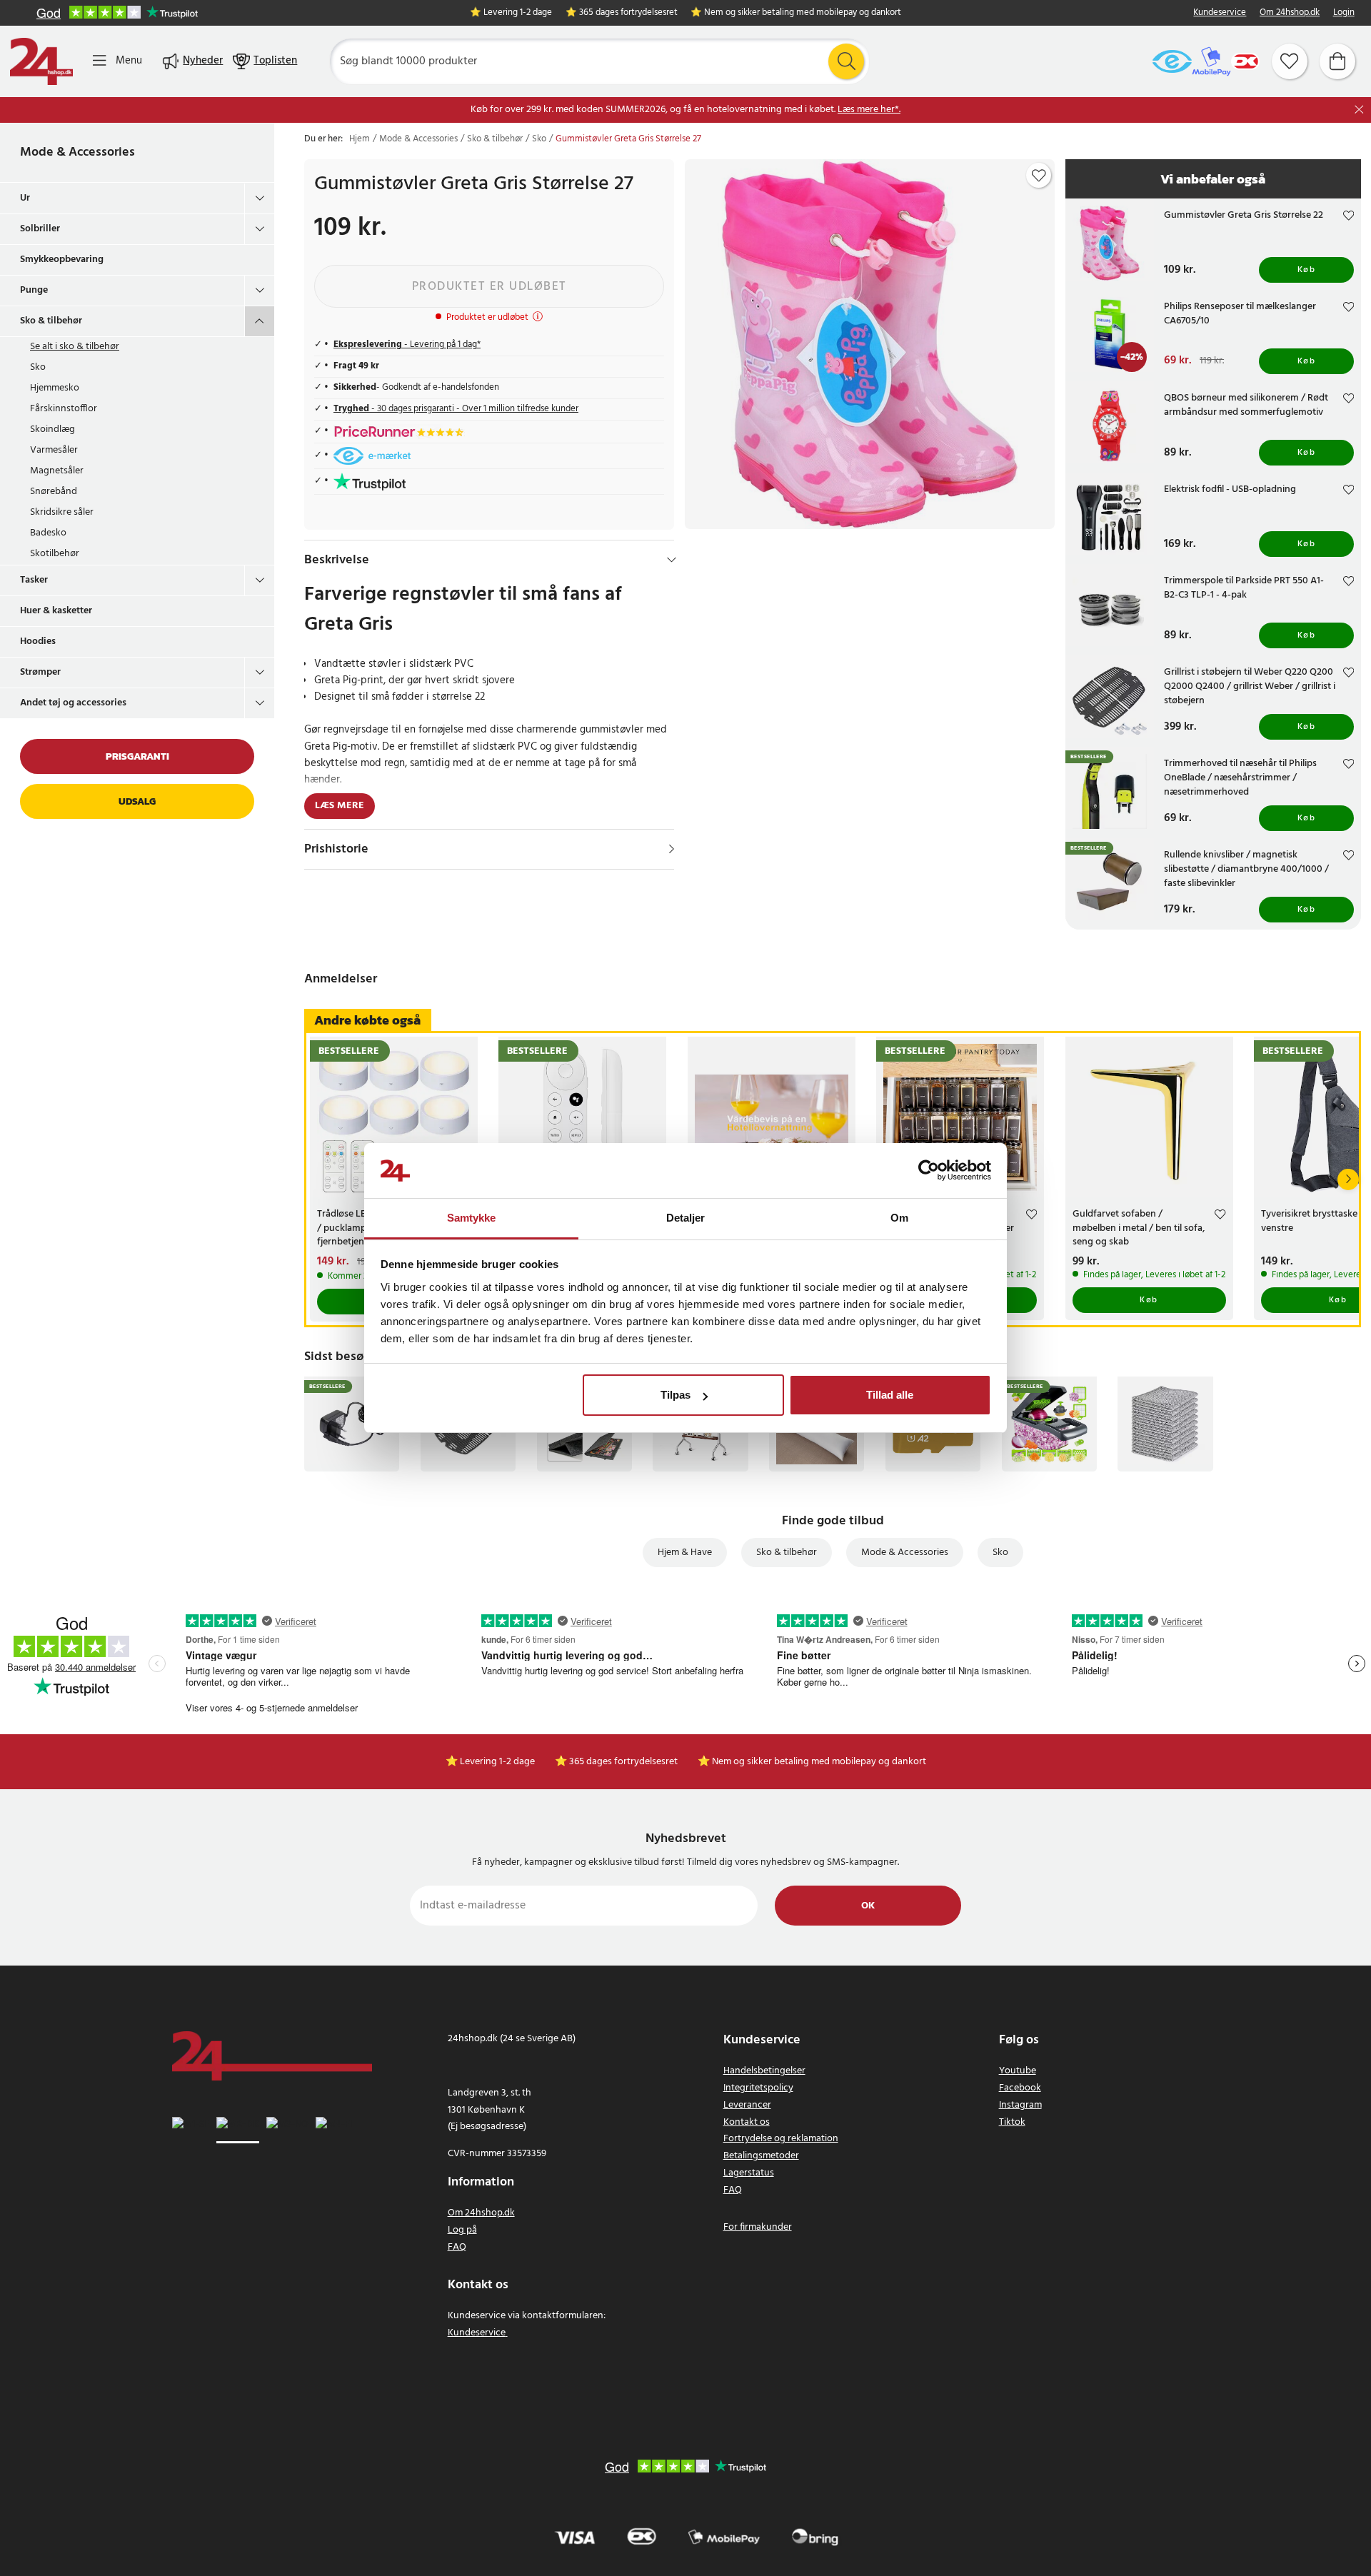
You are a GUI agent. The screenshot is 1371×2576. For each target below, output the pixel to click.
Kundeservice (1220, 13)
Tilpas (676, 1395)
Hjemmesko (55, 388)
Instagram (1020, 2105)
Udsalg (137, 801)
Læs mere (340, 806)
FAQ (457, 2247)
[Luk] (1359, 110)
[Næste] (1348, 1179)
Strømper (40, 672)
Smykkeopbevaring (62, 260)
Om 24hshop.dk (1290, 13)
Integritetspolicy (758, 2088)
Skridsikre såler (62, 512)
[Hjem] (41, 61)
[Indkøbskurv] (1337, 61)
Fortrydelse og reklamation (781, 2139)
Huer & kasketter (56, 611)
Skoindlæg (52, 429)
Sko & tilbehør (51, 321)
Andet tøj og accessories (73, 703)
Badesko (48, 533)
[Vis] (672, 849)
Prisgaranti (137, 756)
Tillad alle (890, 1395)
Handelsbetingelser (764, 2071)
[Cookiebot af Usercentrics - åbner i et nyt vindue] (929, 1171)
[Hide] (672, 560)
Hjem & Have (685, 1553)
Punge (34, 290)
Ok (868, 1906)
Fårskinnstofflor (64, 409)
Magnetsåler (57, 471)
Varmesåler (54, 450)
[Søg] (846, 61)
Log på (462, 2230)
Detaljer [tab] (686, 1218)
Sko (38, 367)
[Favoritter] (1290, 61)
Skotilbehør (55, 554)
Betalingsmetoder (761, 2156)
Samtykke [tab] (472, 1218)
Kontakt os (747, 2122)
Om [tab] (899, 1218)
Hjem (360, 139)
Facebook (1020, 2088)
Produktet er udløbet (489, 287)
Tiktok (1012, 2122)
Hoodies (38, 642)
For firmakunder (758, 2227)
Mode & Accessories (77, 152)
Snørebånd (54, 492)
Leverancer (747, 2105)
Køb (1307, 270)
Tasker (34, 580)
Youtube (1018, 2071)
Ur (25, 198)
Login (1344, 13)
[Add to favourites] (1039, 176)
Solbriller (40, 229)
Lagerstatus (749, 2173)
